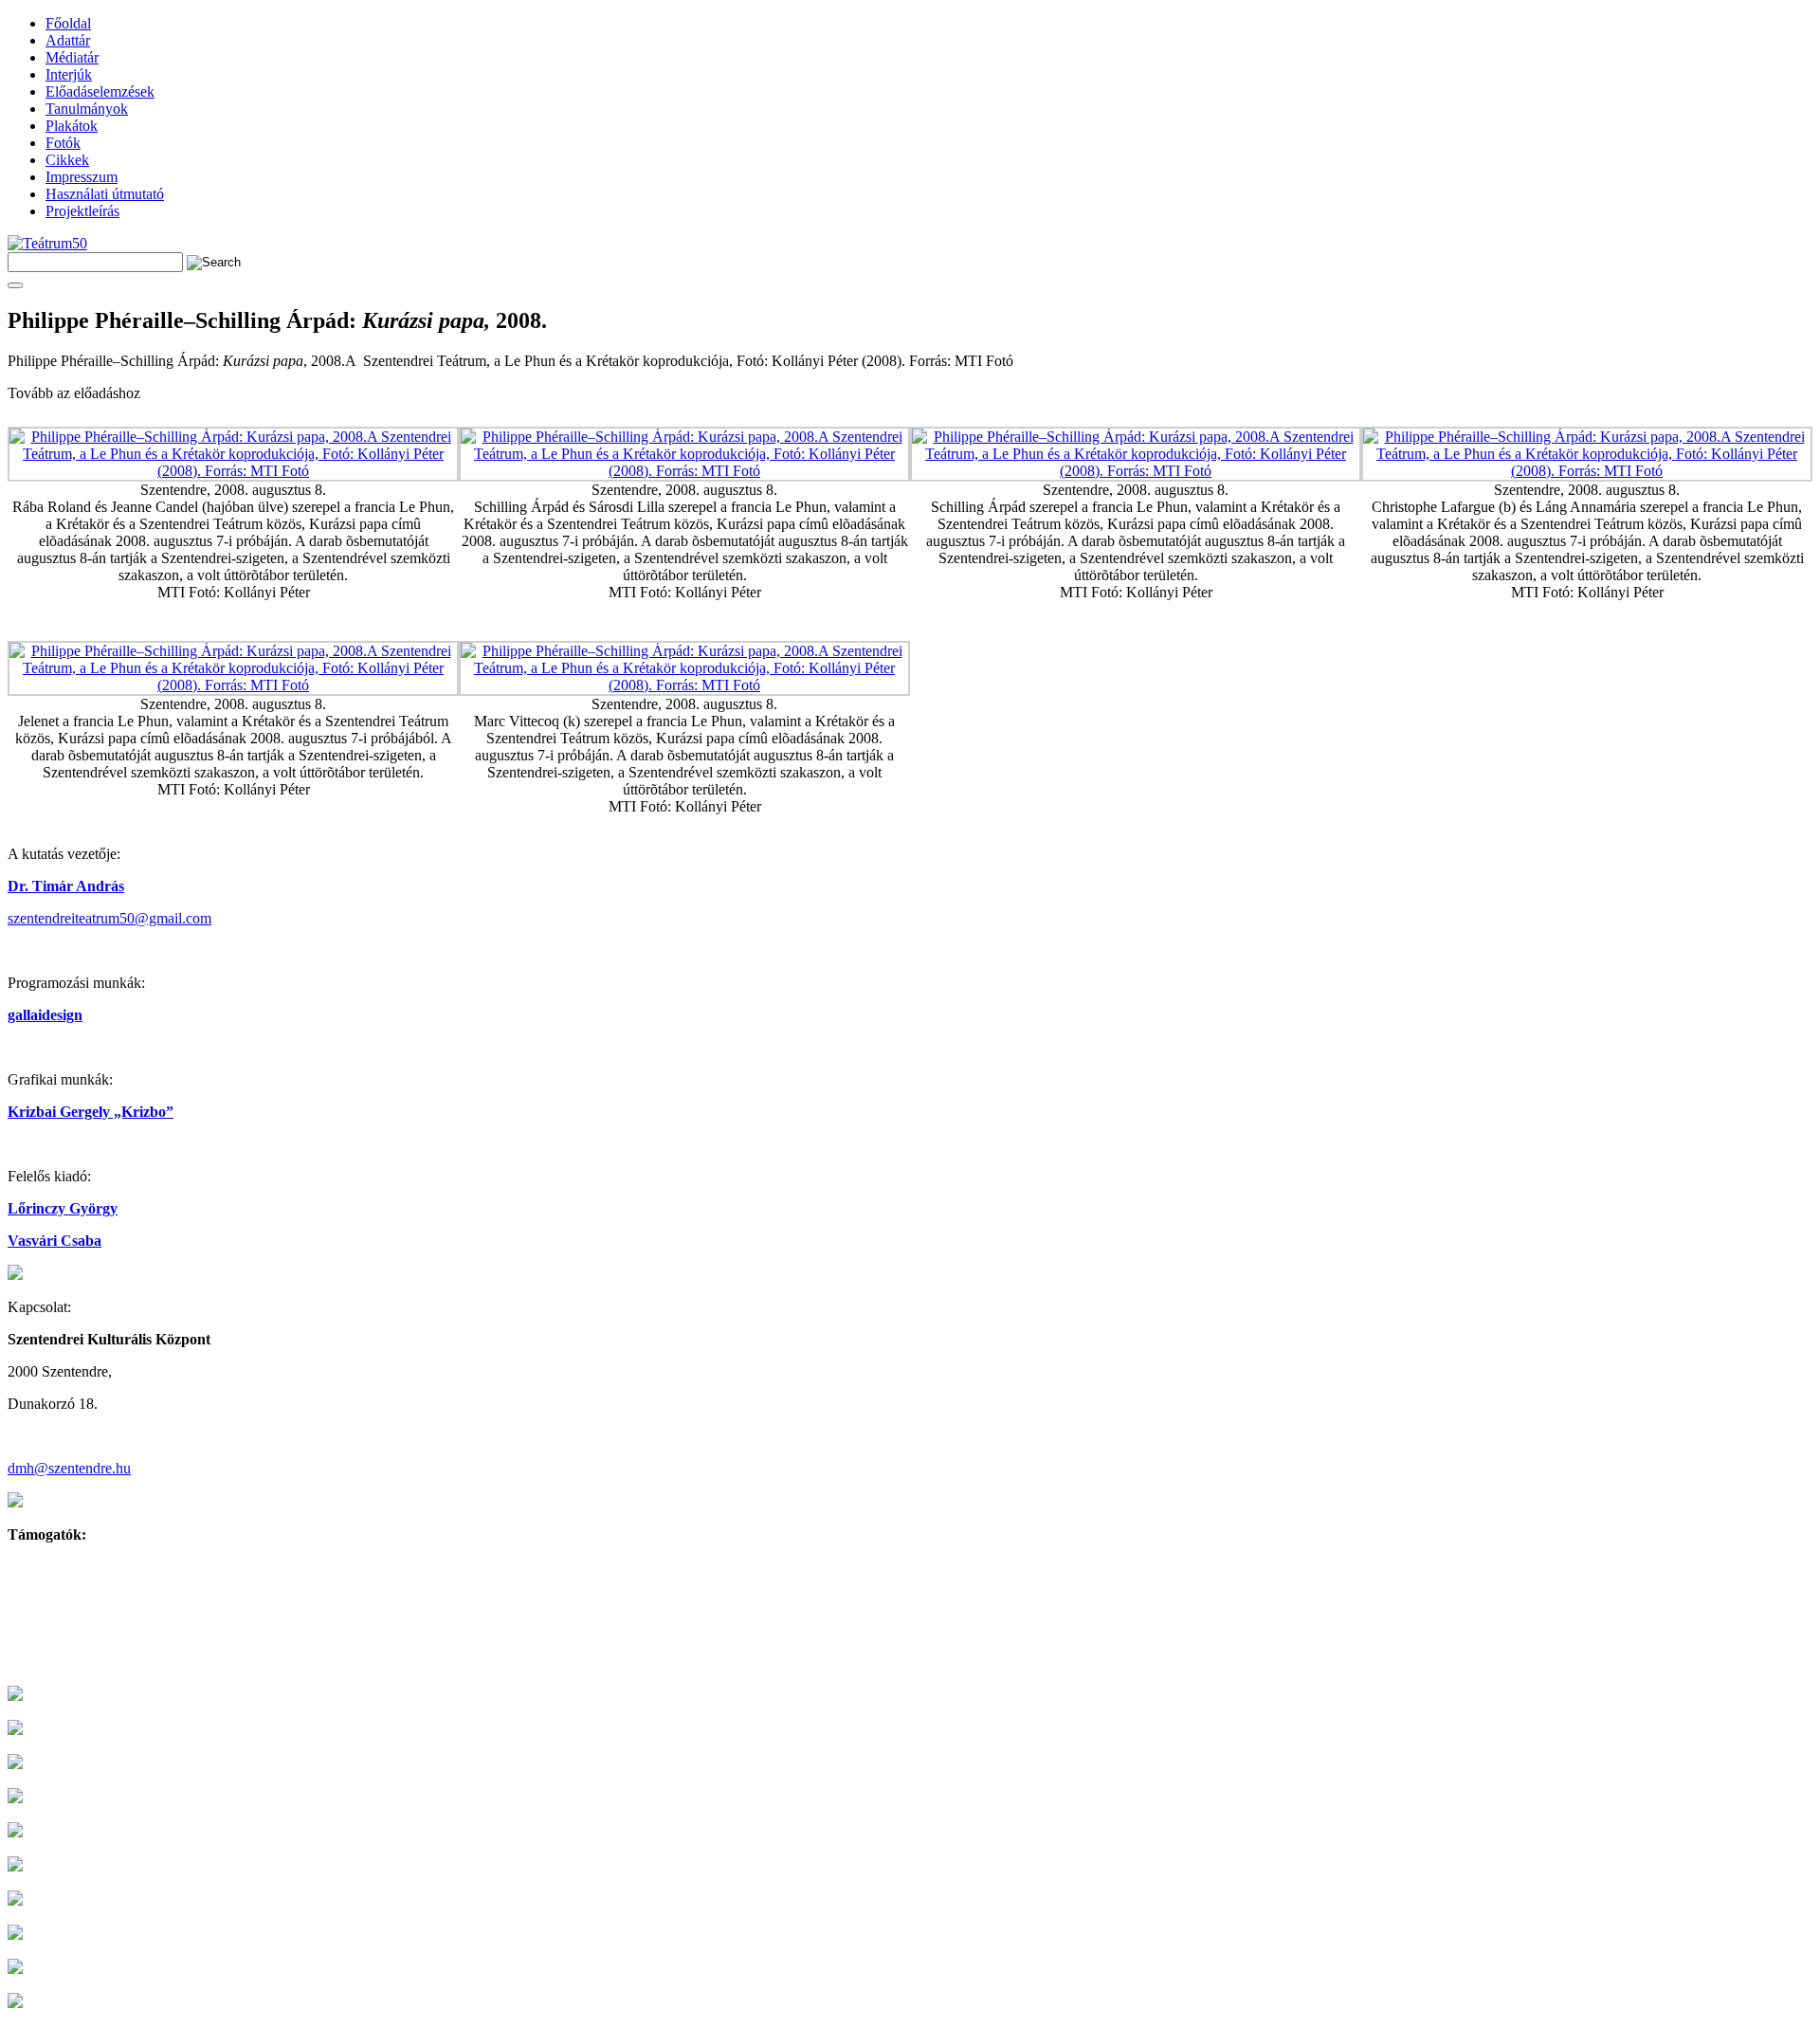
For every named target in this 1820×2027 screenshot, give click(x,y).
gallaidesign (45, 1015)
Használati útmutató (105, 194)
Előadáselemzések (100, 91)
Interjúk (69, 74)
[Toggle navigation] (15, 285)
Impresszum (82, 177)
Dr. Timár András (66, 886)
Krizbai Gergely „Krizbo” (91, 1112)
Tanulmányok (87, 109)
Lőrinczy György (63, 1208)
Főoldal (68, 23)
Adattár (68, 40)
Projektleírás (82, 211)
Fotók (63, 143)
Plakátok (72, 126)
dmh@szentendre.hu (69, 1468)
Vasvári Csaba (55, 1241)
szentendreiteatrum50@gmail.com (109, 918)
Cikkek (67, 160)
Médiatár (72, 57)
